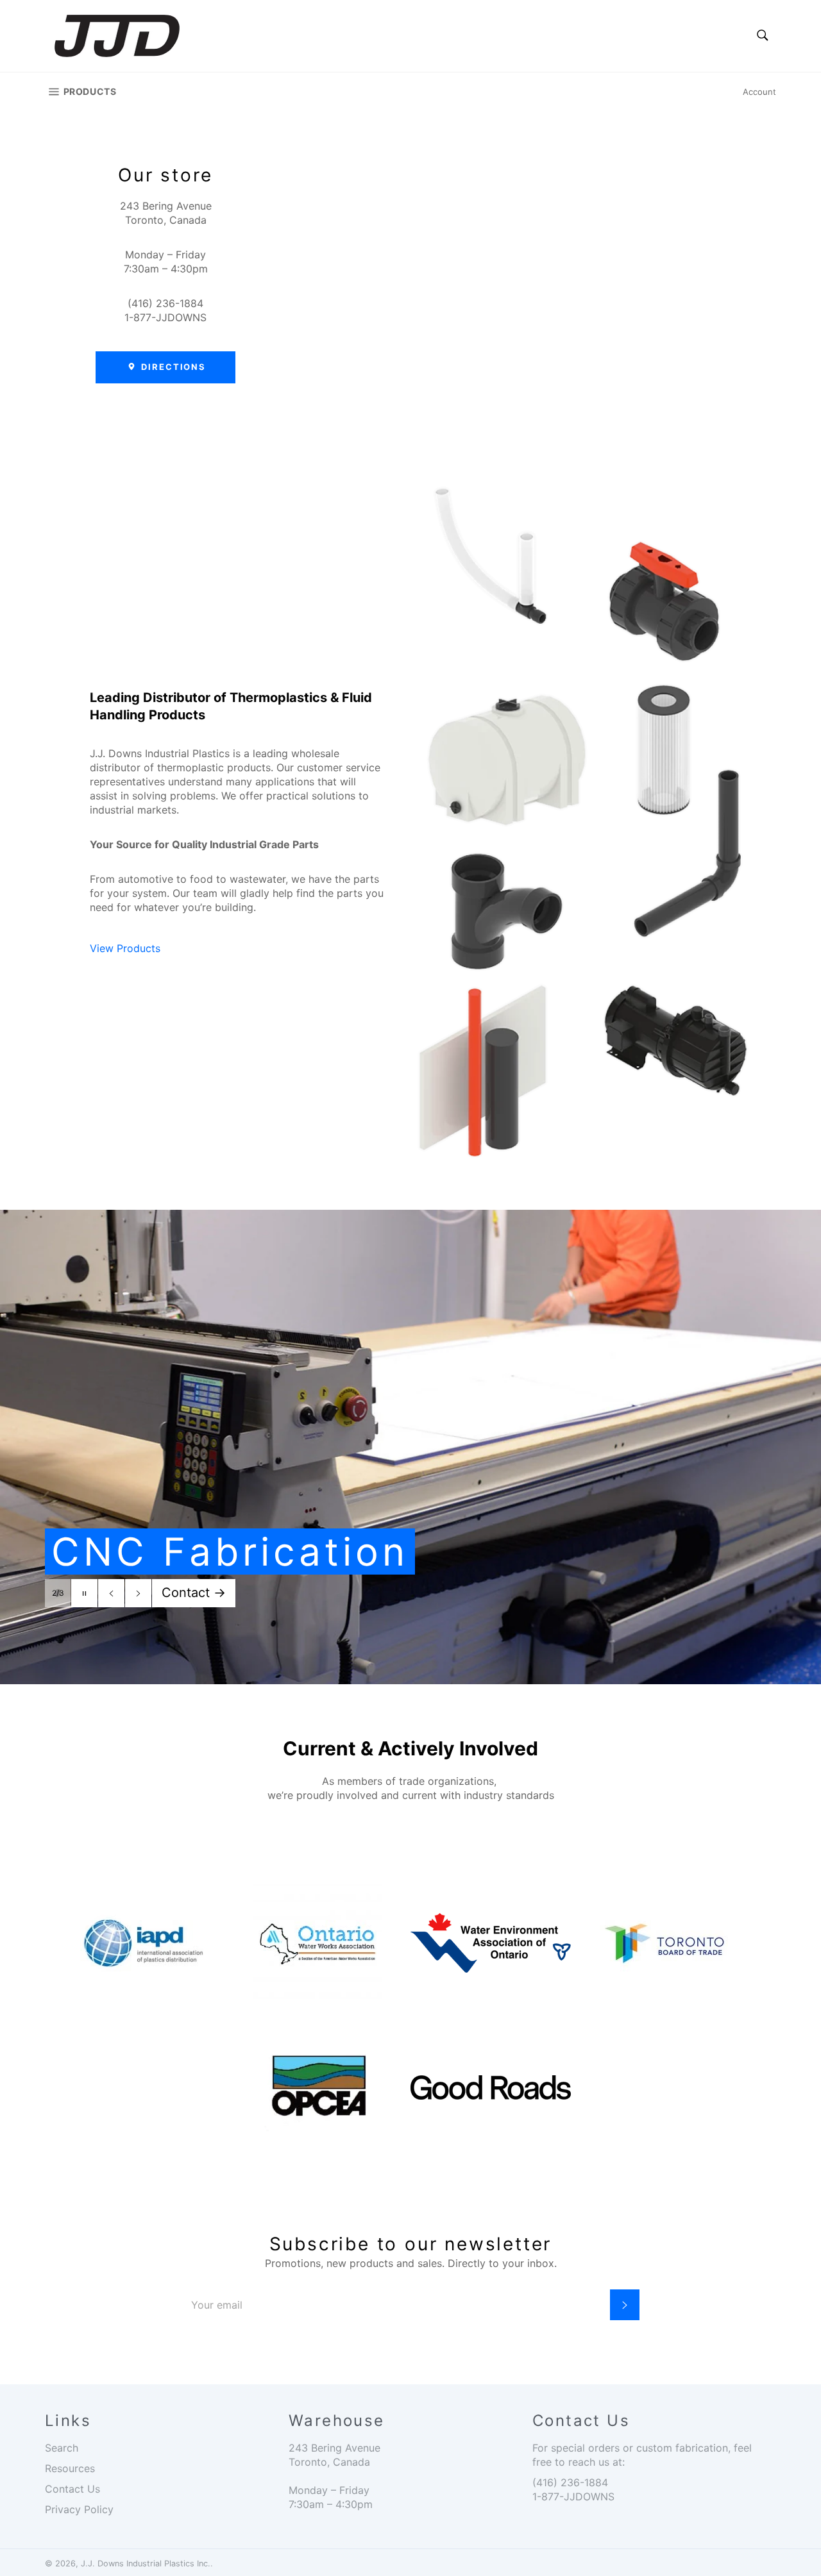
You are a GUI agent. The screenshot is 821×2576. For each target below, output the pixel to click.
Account (759, 92)
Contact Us (72, 2489)
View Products (125, 948)
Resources (70, 2468)
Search (62, 2448)
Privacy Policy (79, 2509)
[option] (410, 1447)
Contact (194, 1593)
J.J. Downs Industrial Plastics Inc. (146, 2563)
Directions (172, 367)
